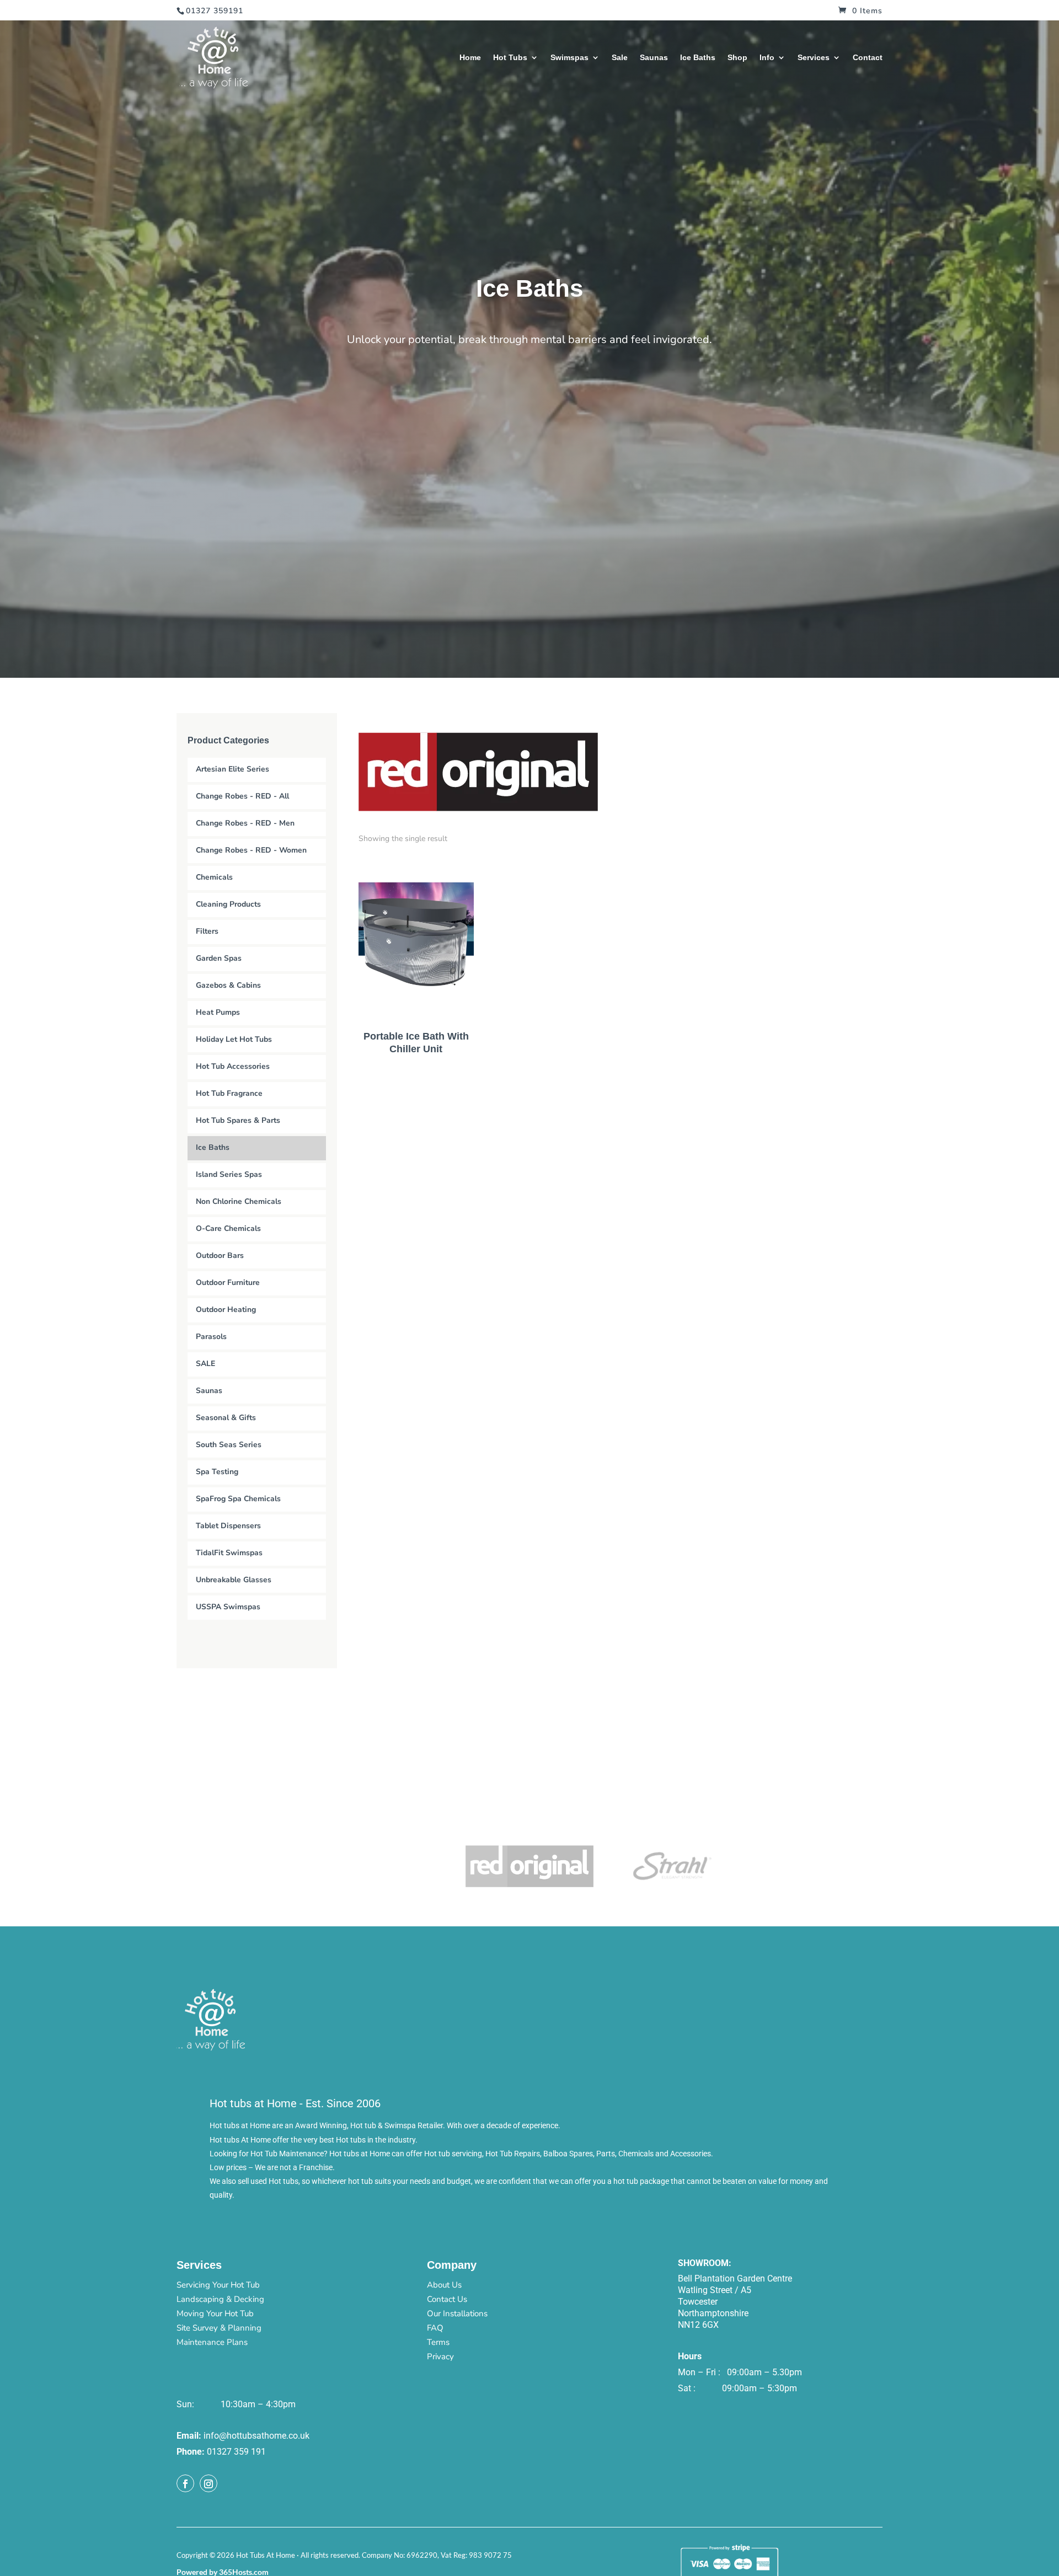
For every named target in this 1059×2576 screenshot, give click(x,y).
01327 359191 (215, 11)
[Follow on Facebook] (185, 2483)
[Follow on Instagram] (208, 2483)
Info (767, 58)
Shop (737, 58)
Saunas (654, 58)
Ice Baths (698, 58)
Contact (868, 58)
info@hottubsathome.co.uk (256, 2436)
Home (470, 58)
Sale (620, 58)
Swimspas (569, 58)
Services (814, 58)
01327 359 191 (236, 2452)
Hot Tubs (510, 58)
